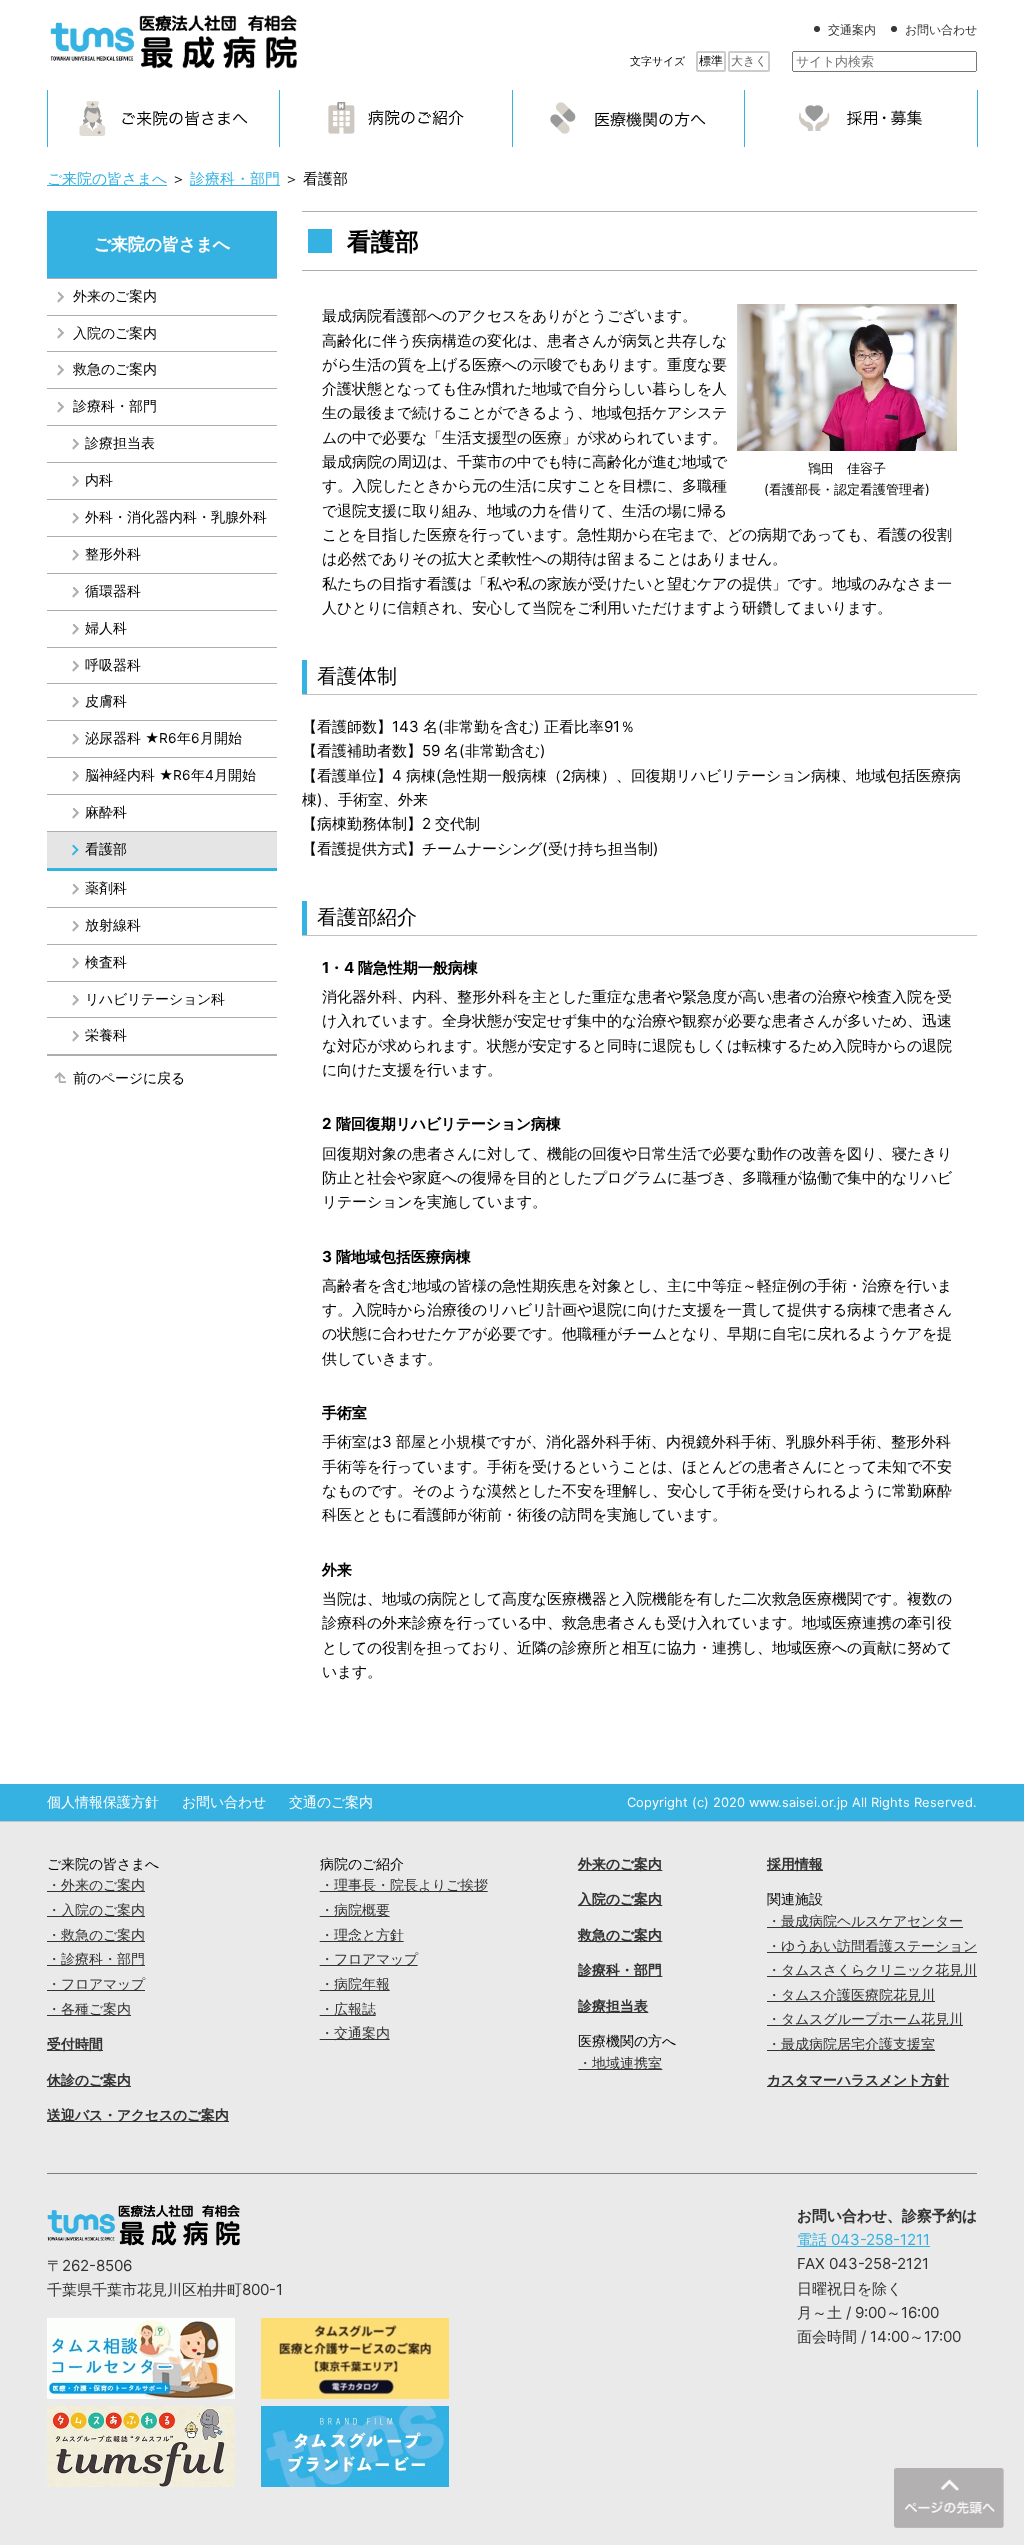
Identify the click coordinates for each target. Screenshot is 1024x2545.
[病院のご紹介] (396, 118)
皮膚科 (106, 701)
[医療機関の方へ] (629, 118)
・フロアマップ (96, 1984)
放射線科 (113, 925)
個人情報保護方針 (103, 1802)
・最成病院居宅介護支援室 (851, 2044)
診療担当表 (120, 443)
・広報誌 (348, 2009)
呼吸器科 (113, 665)
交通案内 (852, 29)
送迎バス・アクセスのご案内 (138, 2115)
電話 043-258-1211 (863, 2239)
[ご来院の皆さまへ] (164, 118)
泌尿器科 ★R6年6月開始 (163, 738)
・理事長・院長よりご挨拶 (404, 1885)
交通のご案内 (331, 1802)
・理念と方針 (362, 1935)
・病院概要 (355, 1910)
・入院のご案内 (96, 1910)
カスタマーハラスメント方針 (858, 2080)
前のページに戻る (129, 1077)
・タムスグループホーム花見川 (865, 2019)
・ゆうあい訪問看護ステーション (872, 1946)
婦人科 (106, 628)
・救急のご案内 (96, 1935)
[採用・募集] (861, 118)
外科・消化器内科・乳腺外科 (176, 517)
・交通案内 (355, 2033)
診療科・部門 (115, 406)
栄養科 (106, 1035)
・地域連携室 (620, 2063)
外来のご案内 (115, 296)
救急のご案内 (115, 369)
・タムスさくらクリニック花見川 (872, 1970)
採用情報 (795, 1864)
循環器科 (113, 591)
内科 (99, 480)
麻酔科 (106, 812)
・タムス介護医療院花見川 (851, 1995)
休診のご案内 (89, 2080)
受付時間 (75, 2044)
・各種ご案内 (89, 2009)
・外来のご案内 (96, 1885)
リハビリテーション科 (155, 999)
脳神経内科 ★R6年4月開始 (170, 775)
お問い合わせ (941, 29)
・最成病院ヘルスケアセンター (865, 1921)
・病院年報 (355, 1984)
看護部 (106, 849)
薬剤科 (106, 888)
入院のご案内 (115, 333)
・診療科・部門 (96, 1959)
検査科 (106, 962)
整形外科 (113, 554)
